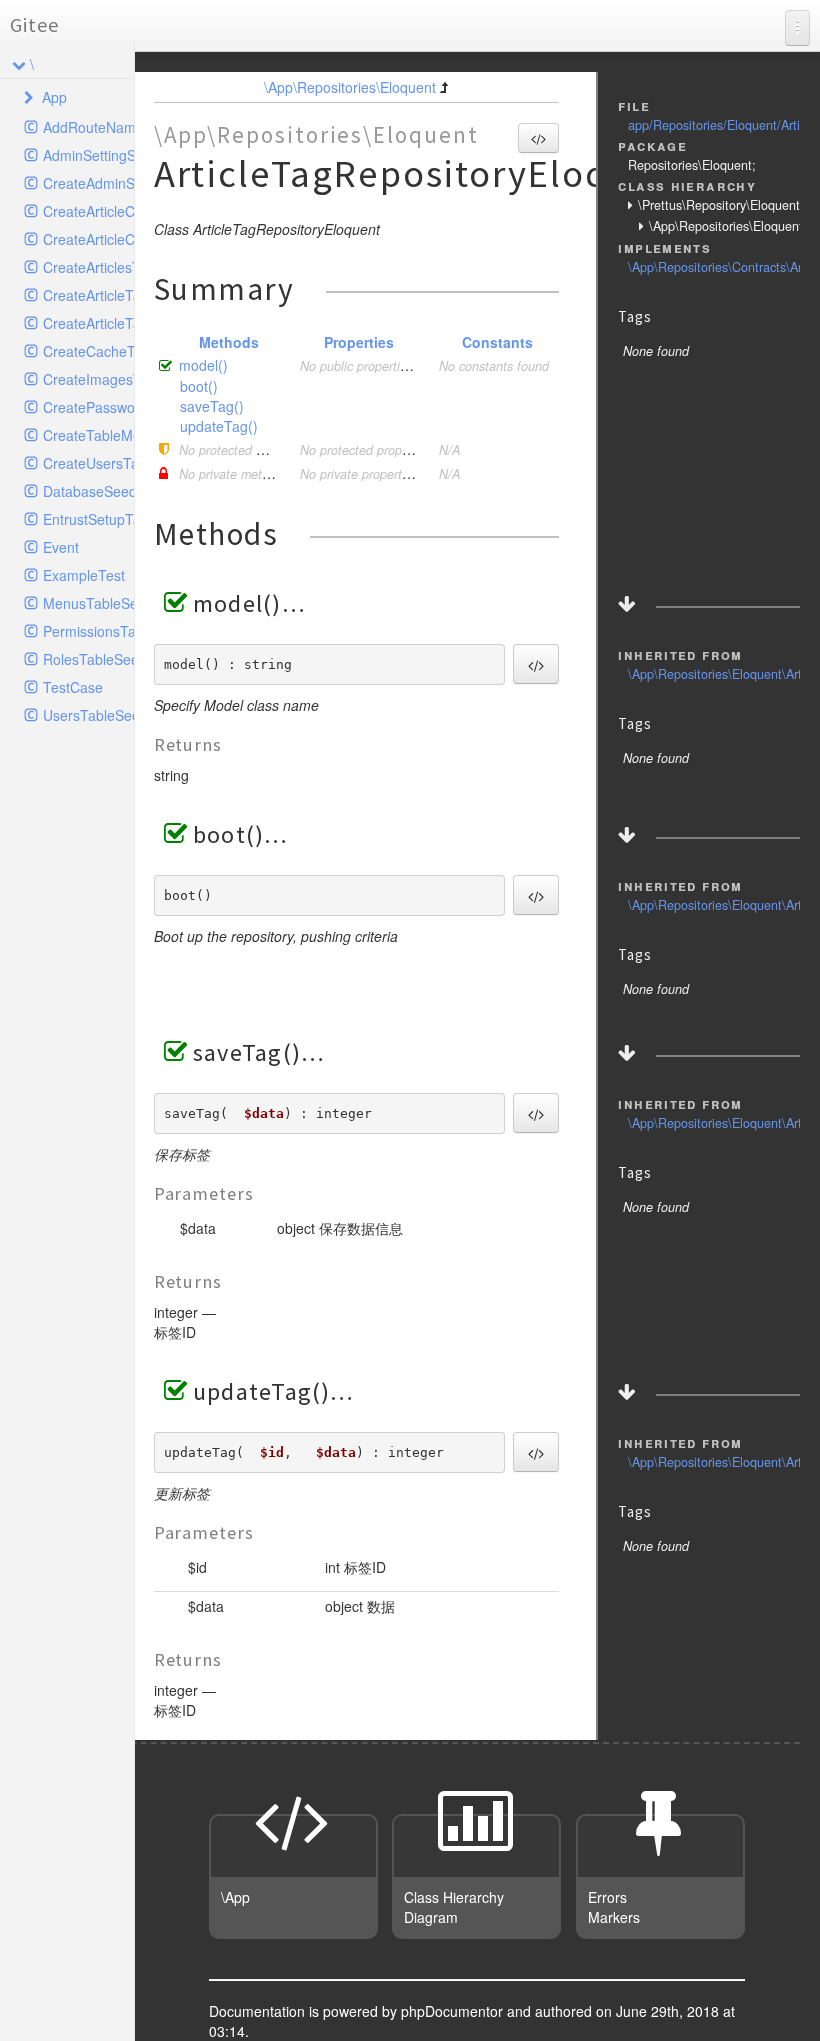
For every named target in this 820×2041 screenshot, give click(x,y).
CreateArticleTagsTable (88, 295)
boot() (199, 386)
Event (61, 547)
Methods (229, 342)
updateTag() (219, 426)
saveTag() (212, 406)
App (54, 97)
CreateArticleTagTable (88, 323)
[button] (538, 138)
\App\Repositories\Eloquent (350, 87)
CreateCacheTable (88, 351)
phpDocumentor (454, 2011)
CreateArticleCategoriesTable (88, 211)
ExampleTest (84, 575)
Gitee (34, 24)
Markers (614, 1917)
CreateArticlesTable (88, 267)
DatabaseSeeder (88, 491)
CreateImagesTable (88, 379)
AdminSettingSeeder (88, 155)
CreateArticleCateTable (88, 239)
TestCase (73, 687)
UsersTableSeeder (88, 715)
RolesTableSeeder (88, 659)
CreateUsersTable (88, 463)
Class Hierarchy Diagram (454, 1907)
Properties (359, 342)
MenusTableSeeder (88, 603)
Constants (497, 342)
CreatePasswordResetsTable (88, 407)
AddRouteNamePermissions (88, 127)
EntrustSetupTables (88, 519)
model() (203, 365)
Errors (607, 1897)
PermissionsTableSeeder (88, 631)
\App (235, 1897)
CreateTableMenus (88, 435)
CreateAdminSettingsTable (88, 183)
